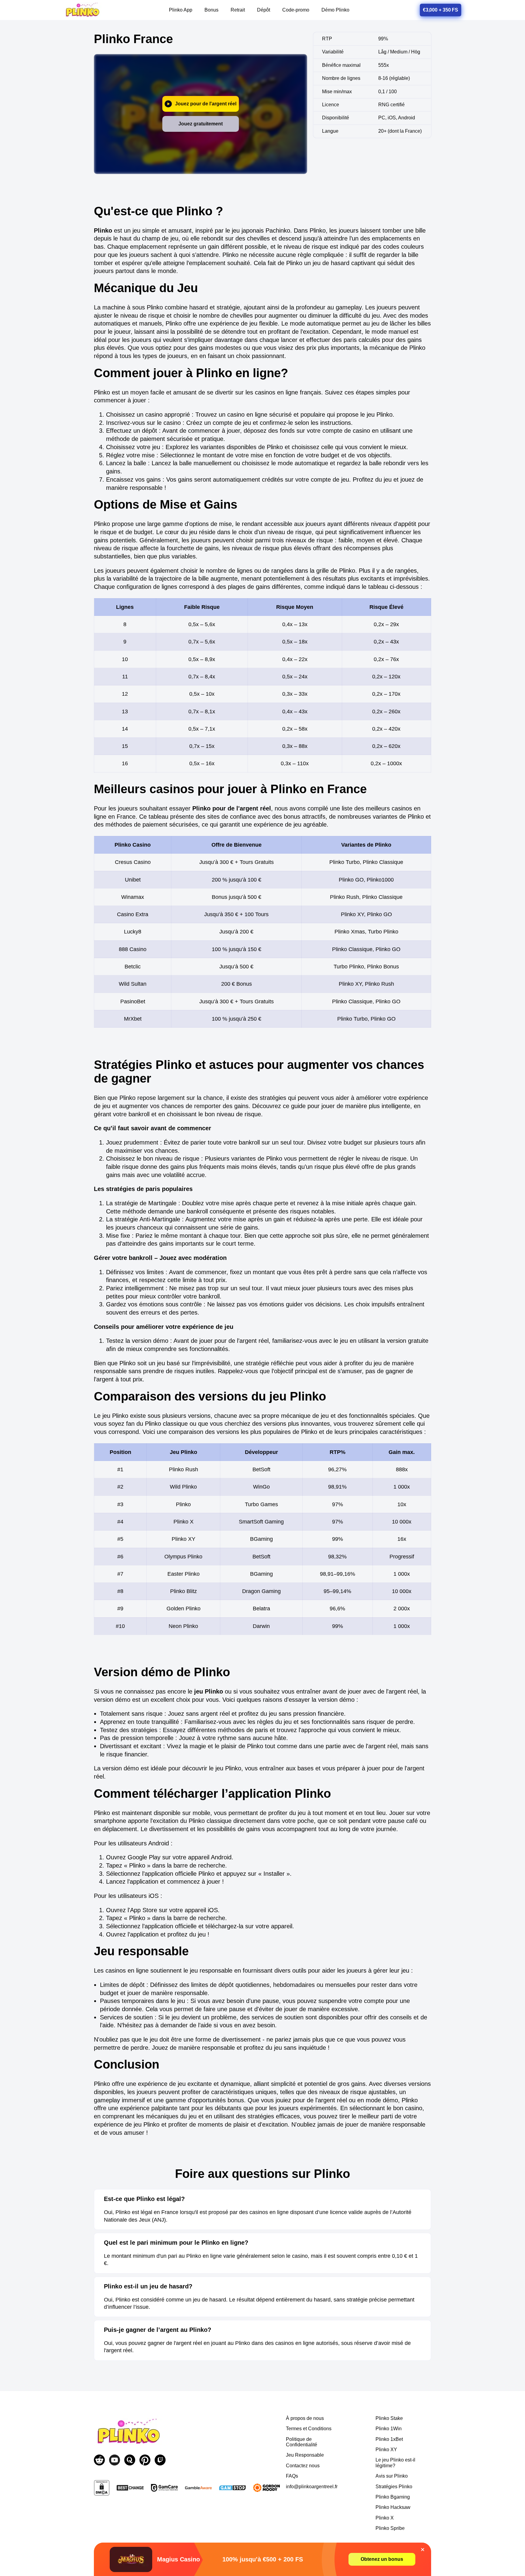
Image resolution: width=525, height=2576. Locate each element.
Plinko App (181, 10)
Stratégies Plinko (394, 2487)
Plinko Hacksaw (393, 2507)
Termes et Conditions (309, 2429)
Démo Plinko (335, 10)
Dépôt (264, 10)
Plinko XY (386, 2450)
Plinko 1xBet (389, 2439)
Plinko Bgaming (393, 2497)
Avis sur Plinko (392, 2476)
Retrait (238, 10)
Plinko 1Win (389, 2429)
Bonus (211, 10)
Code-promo (296, 10)
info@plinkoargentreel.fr (312, 2487)
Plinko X (385, 2518)
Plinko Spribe (390, 2528)
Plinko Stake (389, 2418)
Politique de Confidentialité (302, 2442)
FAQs (292, 2476)
